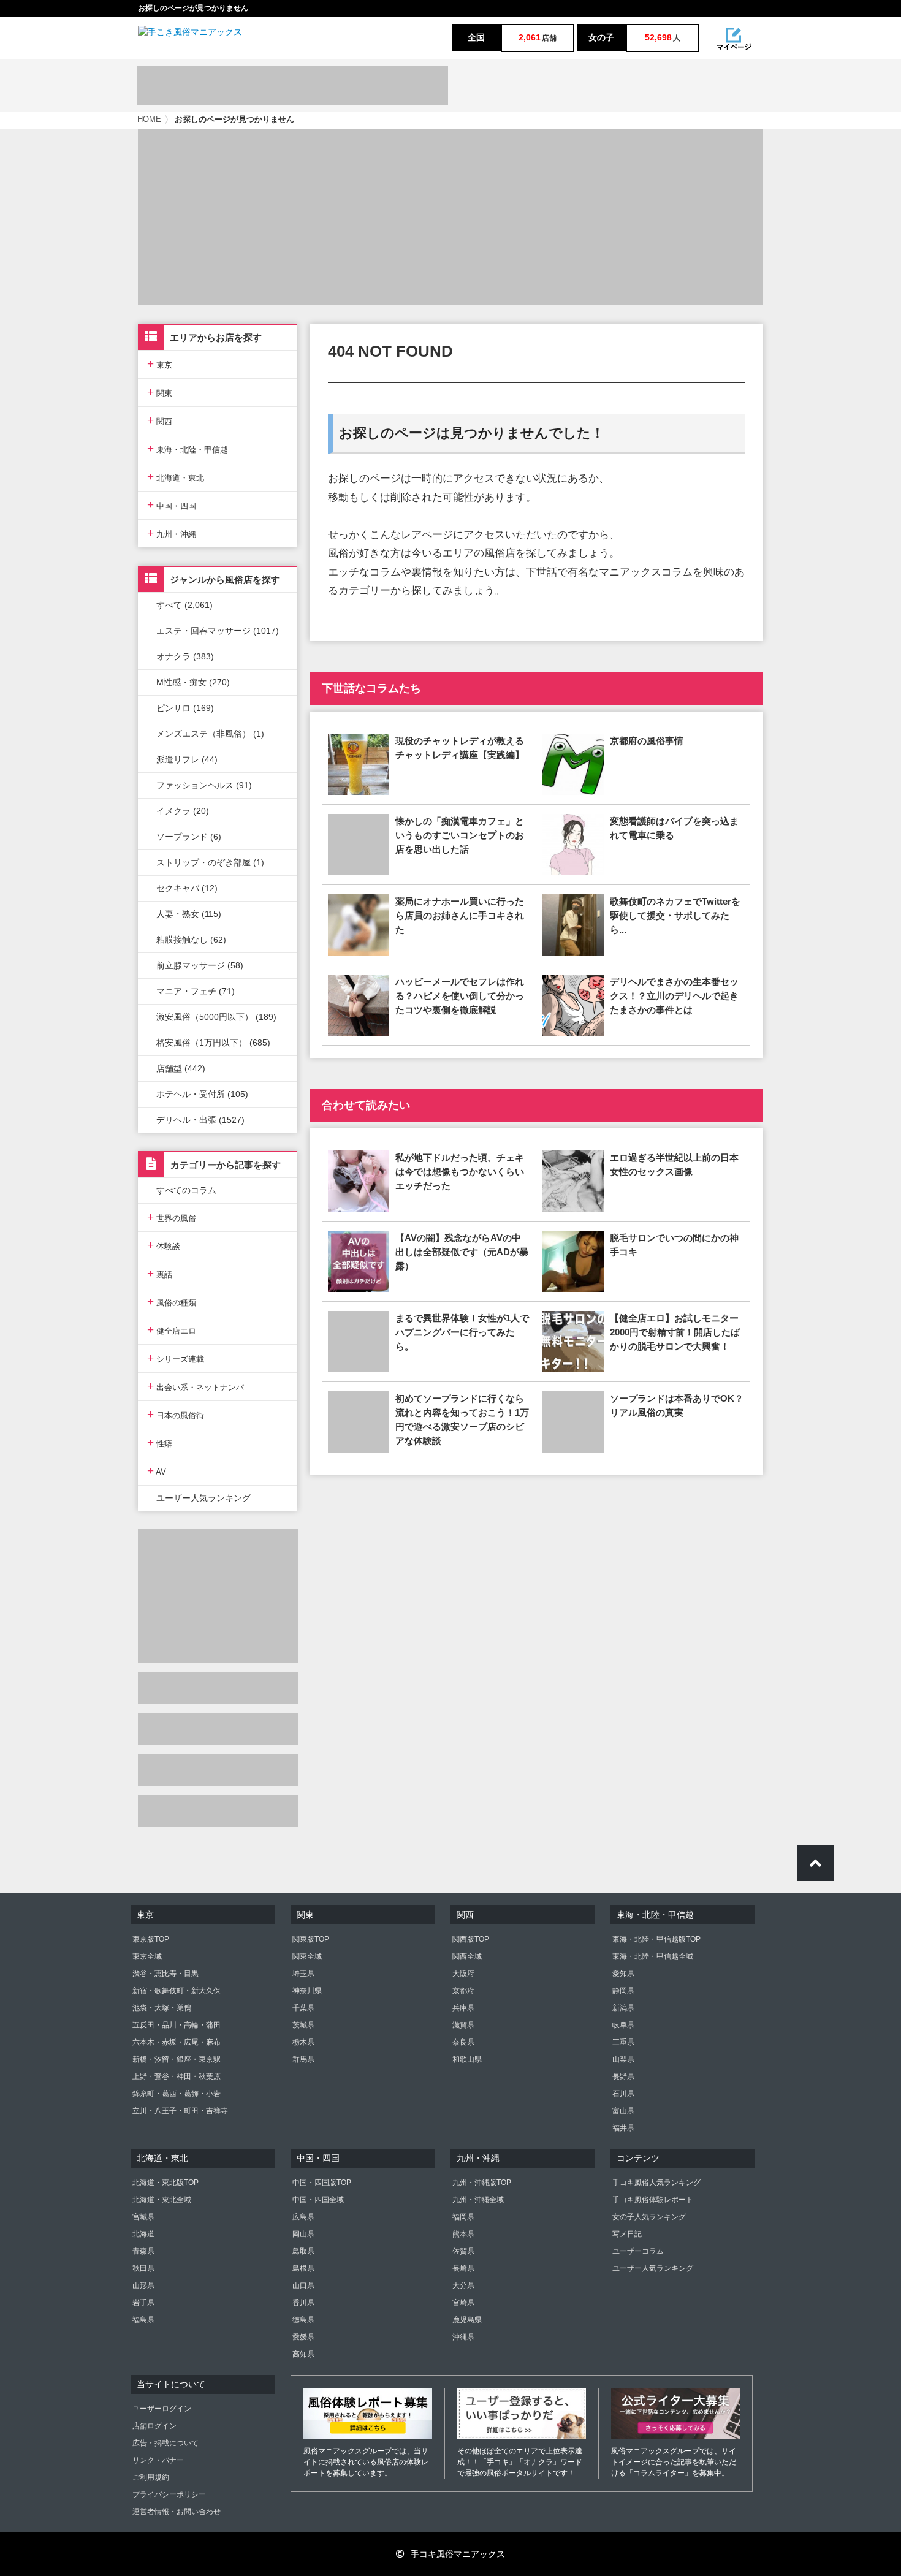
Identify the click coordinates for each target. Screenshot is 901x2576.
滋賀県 (463, 2025)
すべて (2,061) (184, 605)
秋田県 (143, 2268)
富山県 (623, 2111)
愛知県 (623, 1974)
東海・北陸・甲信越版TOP (656, 1939)
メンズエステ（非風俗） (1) (210, 734)
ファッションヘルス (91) (204, 785)
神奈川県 (307, 1991)
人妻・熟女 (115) (189, 914)
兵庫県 (463, 2008)
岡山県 (303, 2234)
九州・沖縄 (172, 533)
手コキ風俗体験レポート (653, 2200)
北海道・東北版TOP (165, 2183)
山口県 (303, 2285)
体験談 (164, 1245)
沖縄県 (463, 2337)
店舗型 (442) (181, 1068)
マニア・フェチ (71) (196, 991)
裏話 (160, 1273)
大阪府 (463, 1974)
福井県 (623, 2128)
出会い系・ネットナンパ (196, 1386)
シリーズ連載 (176, 1358)
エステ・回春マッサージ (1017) (218, 631)
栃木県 (303, 2042)
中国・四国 (172, 505)
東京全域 (147, 1956)
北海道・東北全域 (162, 2200)
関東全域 (307, 1956)
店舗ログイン (154, 2426)
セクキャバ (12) (187, 888)
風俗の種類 (172, 1301)
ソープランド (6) (189, 837)
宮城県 (143, 2217)
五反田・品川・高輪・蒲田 (177, 2025)
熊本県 (463, 2234)
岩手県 (143, 2303)
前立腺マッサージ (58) (200, 965)
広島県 (303, 2217)
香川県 (303, 2303)
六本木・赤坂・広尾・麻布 (177, 2042)
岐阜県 (623, 2025)
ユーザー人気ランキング (203, 1498)
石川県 (623, 2094)
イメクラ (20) (183, 811)
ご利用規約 (151, 2477)
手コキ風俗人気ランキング (656, 2183)
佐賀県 (463, 2251)
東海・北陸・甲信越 (188, 448)
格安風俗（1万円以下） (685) (213, 1043)
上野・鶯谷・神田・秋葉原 (177, 2076)
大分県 (463, 2285)
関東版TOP (311, 1939)
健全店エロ (172, 1330)
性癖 (160, 1442)
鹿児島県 (467, 2320)
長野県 (623, 2076)
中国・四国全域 (318, 2200)
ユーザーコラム (638, 2251)
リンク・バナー (158, 2460)
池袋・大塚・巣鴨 (162, 2008)
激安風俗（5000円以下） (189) (216, 1017)
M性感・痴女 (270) (193, 682)
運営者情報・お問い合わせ (177, 2512)
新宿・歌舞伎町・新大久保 (177, 1991)
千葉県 (303, 2008)
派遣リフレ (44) (187, 759)
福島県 (143, 2320)
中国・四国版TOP (322, 2183)
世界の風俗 (172, 1217)
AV (157, 1471)
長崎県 (463, 2268)
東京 (160, 364)
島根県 (303, 2268)
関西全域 (467, 1956)
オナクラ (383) (185, 656)
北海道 (143, 2234)
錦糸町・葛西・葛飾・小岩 (177, 2094)
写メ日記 (627, 2234)
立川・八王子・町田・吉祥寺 (180, 2111)
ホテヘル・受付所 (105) (202, 1094)
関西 (160, 420)
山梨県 (623, 2059)
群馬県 (303, 2059)
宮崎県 (463, 2303)
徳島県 (303, 2320)
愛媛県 (303, 2337)
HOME (149, 120)
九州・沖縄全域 (478, 2200)
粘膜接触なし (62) (191, 940)
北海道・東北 (176, 477)
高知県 (303, 2354)
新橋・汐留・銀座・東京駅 (177, 2059)
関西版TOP (471, 1939)
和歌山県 (467, 2059)
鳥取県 (303, 2251)
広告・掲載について (165, 2443)
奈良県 (463, 2042)
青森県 (143, 2251)
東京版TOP (151, 1939)
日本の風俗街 (176, 1414)
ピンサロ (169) (185, 708)
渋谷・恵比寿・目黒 (165, 1974)
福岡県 (463, 2217)
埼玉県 (303, 1974)
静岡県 (623, 1991)
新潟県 (623, 2008)
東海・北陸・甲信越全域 (653, 1956)
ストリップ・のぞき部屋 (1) (210, 862)
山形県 (143, 2285)
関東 (160, 392)
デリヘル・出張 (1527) (200, 1120)
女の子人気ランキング (649, 2217)
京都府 (463, 1991)
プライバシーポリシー (169, 2494)
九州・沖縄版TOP (482, 2183)
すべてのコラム (186, 1190)
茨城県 (303, 2025)
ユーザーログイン (162, 2409)
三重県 (623, 2042)
